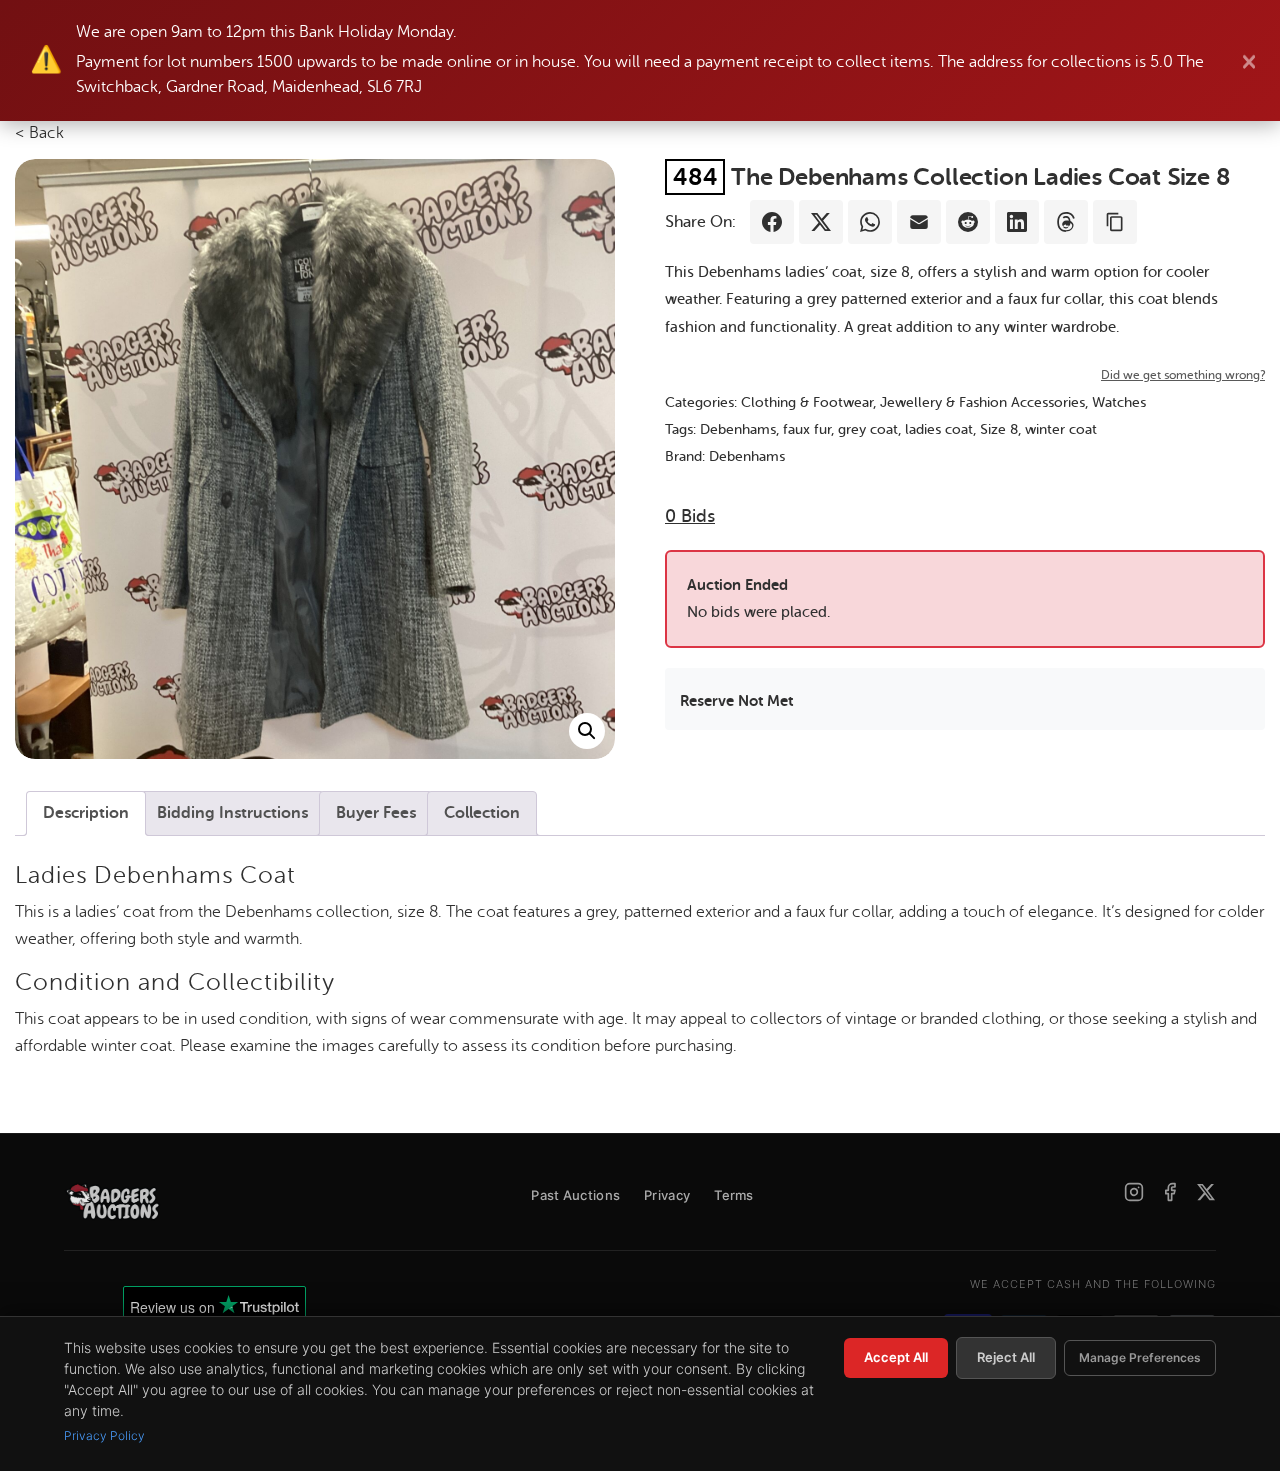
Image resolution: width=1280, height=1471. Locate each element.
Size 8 (999, 429)
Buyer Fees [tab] (376, 813)
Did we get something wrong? (1183, 375)
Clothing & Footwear (807, 402)
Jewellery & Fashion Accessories (982, 402)
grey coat (868, 429)
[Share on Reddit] (968, 222)
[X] (1206, 1192)
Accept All (896, 1357)
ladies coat (939, 429)
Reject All (1006, 1357)
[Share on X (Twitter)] (821, 222)
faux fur (807, 429)
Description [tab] (86, 813)
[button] (587, 731)
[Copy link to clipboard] (1115, 222)
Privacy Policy (104, 1435)
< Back (39, 133)
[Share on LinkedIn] (1017, 222)
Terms (734, 1195)
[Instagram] (1134, 1192)
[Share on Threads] (1066, 222)
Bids (690, 516)
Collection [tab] (482, 813)
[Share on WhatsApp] (870, 222)
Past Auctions (575, 1195)
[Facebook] (1170, 1192)
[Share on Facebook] (772, 222)
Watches (1119, 402)
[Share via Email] (919, 222)
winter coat (1061, 429)
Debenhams (738, 429)
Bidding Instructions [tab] (232, 813)
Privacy (667, 1195)
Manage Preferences (1140, 1357)
